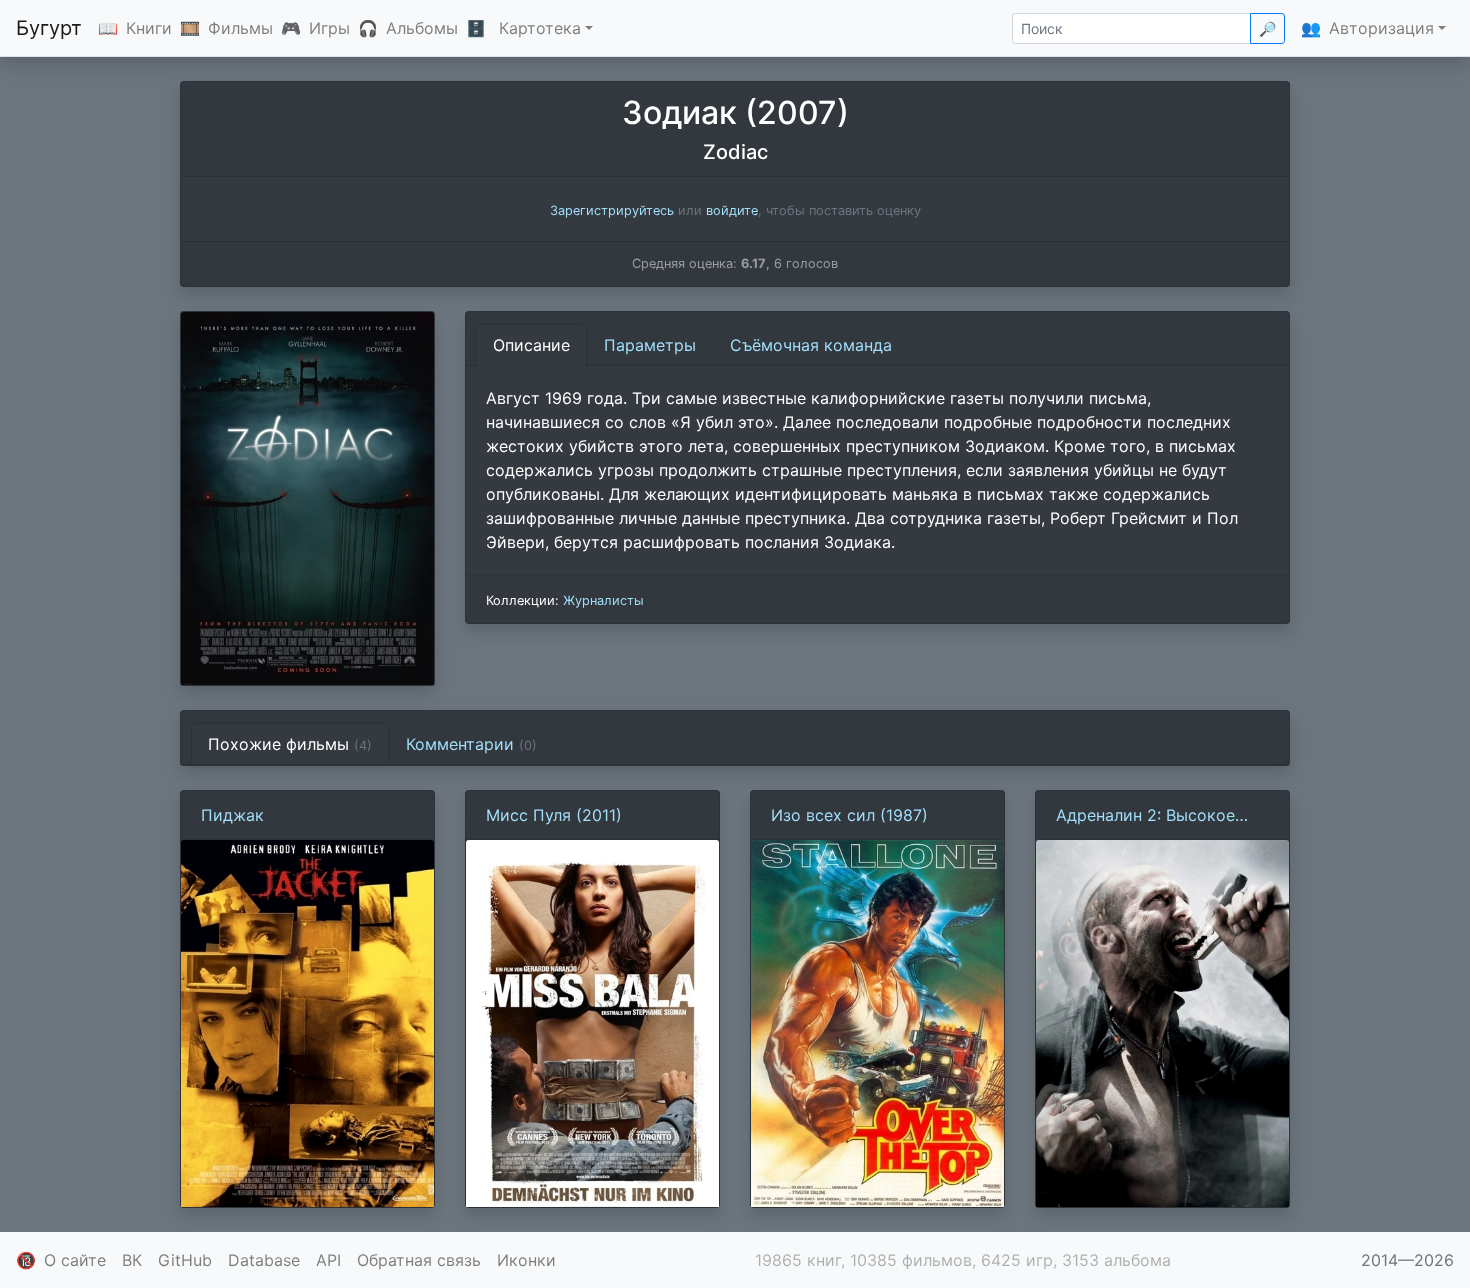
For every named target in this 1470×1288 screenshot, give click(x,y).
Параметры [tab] (650, 345)
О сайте (75, 1260)
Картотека (540, 28)
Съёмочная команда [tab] (811, 345)
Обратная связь (419, 1260)
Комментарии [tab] (471, 744)
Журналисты (603, 600)
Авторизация (1381, 28)
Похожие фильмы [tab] (290, 744)
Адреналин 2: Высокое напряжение (1145, 816)
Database (264, 1260)
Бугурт (49, 28)
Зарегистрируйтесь (612, 210)
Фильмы (240, 28)
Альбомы (422, 28)
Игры (329, 28)
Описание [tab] (531, 345)
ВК (132, 1260)
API (328, 1260)
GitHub (185, 1260)
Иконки (526, 1260)
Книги (149, 28)
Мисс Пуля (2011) (554, 815)
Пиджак (232, 815)
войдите (732, 210)
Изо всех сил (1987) (849, 815)
